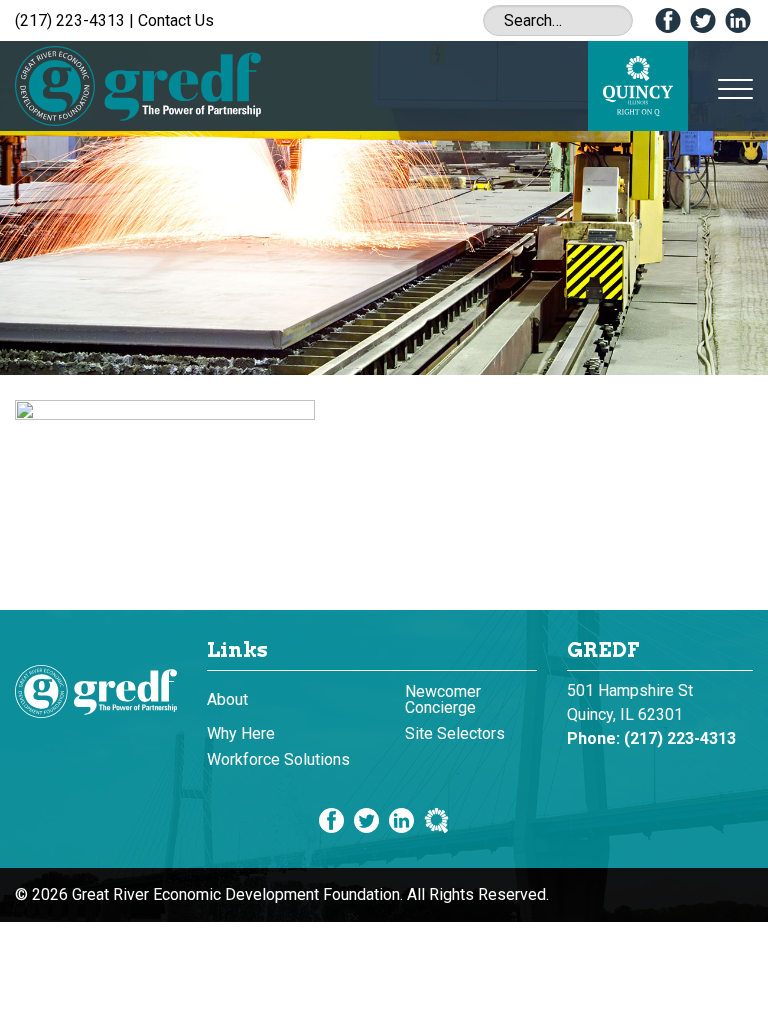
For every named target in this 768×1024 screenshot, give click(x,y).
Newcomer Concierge (443, 699)
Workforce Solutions (278, 759)
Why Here (241, 733)
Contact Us (176, 20)
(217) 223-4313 (70, 20)
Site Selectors (455, 733)
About (227, 699)
